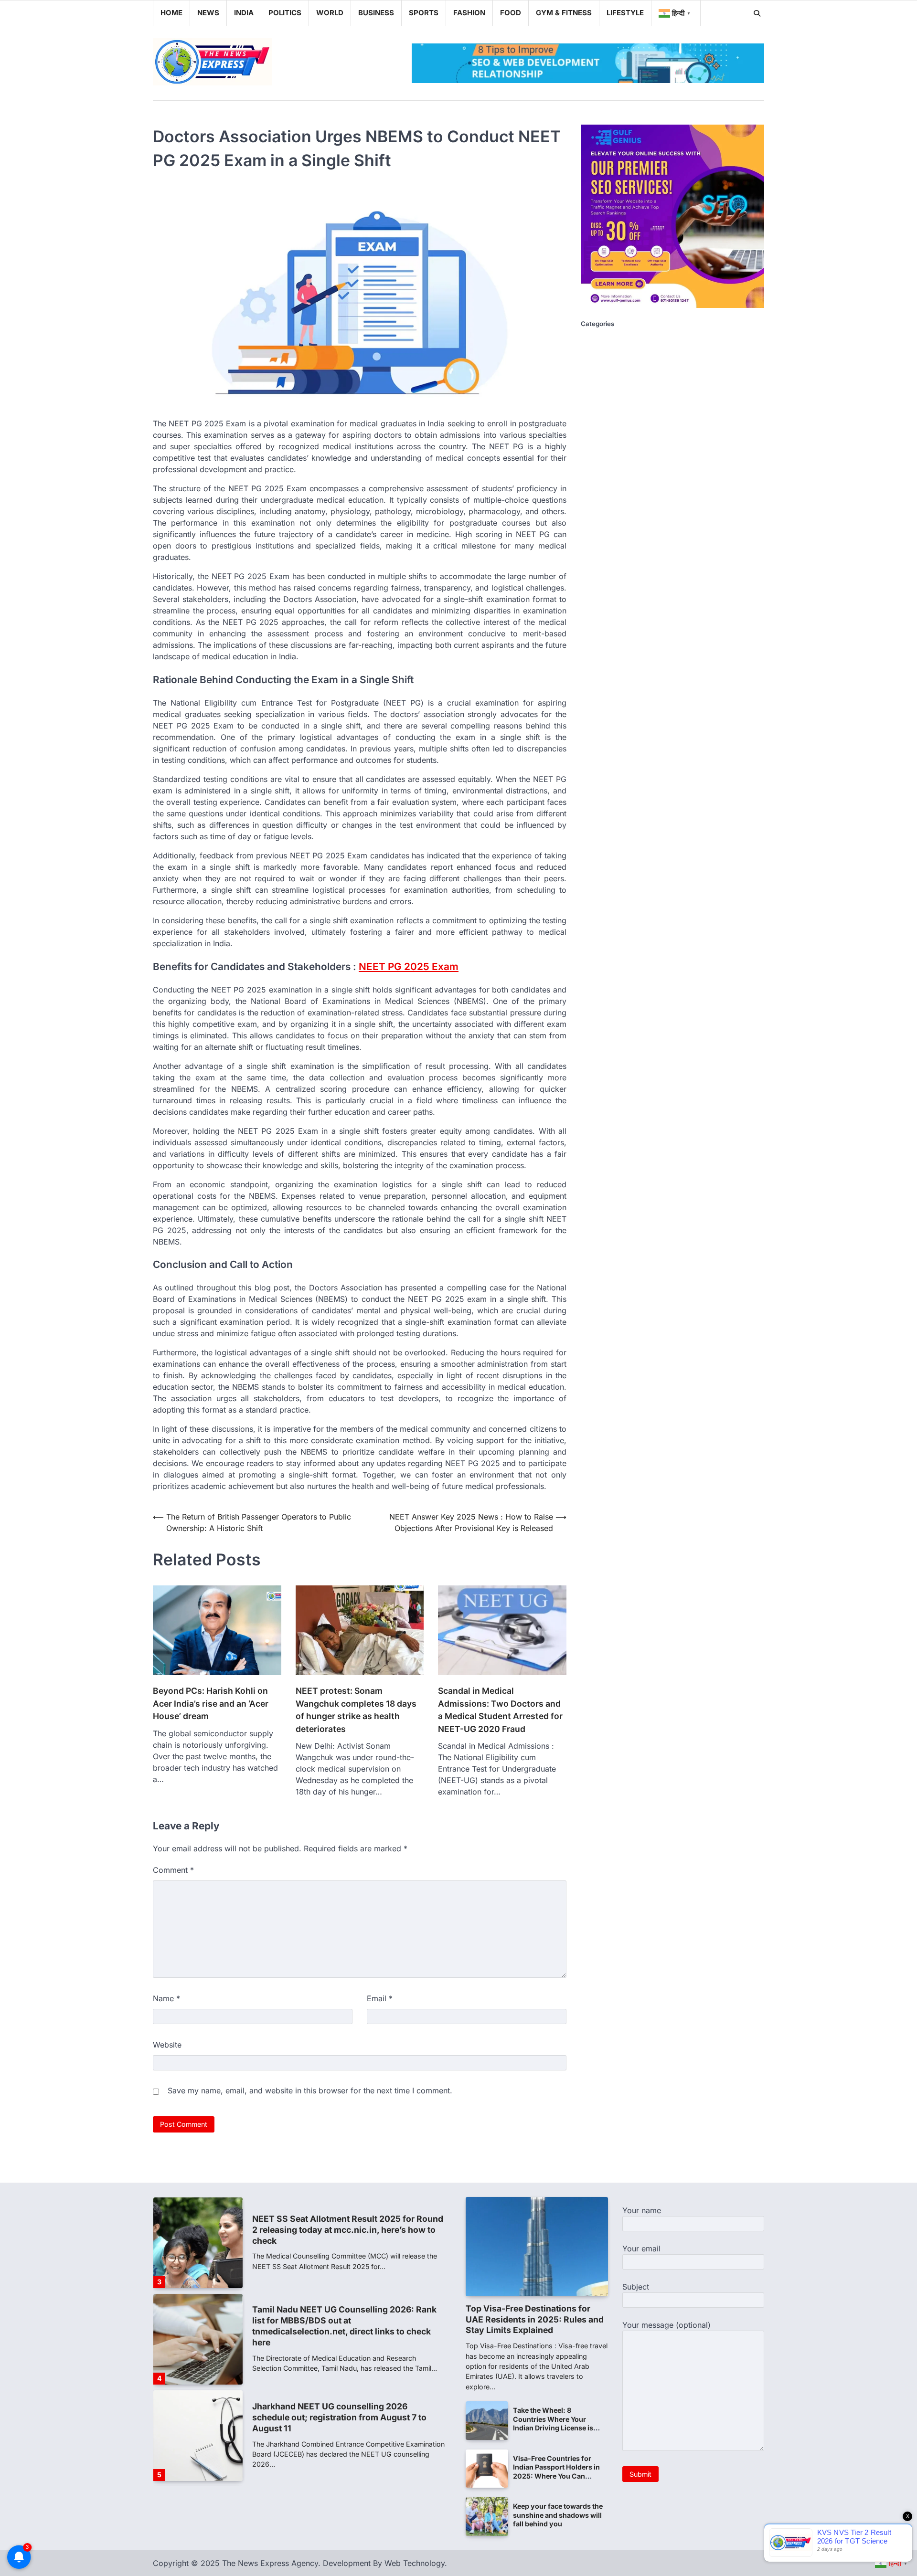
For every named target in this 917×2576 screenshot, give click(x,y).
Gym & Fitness (564, 13)
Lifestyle (625, 13)
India (244, 13)
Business (376, 13)
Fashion (469, 13)
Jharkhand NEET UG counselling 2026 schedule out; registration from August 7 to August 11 (339, 2321)
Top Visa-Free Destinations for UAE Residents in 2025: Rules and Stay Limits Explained (535, 2319)
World (330, 13)
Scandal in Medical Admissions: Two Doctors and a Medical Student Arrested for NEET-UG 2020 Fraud (500, 1710)
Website (167, 2045)
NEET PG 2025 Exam (409, 966)
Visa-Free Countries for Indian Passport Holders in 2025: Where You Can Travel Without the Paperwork (556, 2476)
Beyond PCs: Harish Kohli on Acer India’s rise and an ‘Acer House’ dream (211, 1703)
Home (171, 13)
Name (166, 1998)
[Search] (757, 13)
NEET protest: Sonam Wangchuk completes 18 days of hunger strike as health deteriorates (356, 1710)
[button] (676, 13)
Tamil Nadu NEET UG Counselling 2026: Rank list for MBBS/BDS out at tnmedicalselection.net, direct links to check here (344, 2229)
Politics (285, 13)
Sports (424, 13)
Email (380, 1998)
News (208, 13)
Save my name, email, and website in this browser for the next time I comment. (310, 2090)
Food (511, 13)
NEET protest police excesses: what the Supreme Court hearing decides (332, 2422)
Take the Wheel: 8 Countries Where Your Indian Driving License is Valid (553, 2423)
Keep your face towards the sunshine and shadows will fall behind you (558, 2515)
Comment (173, 1870)
